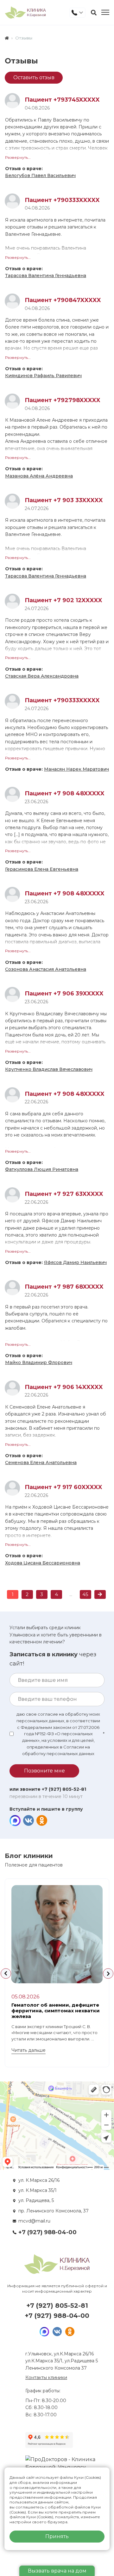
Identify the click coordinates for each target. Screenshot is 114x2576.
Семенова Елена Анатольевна (41, 1463)
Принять (57, 2536)
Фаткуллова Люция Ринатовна (42, 1169)
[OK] (42, 1821)
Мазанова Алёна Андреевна (39, 476)
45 (85, 1594)
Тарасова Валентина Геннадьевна (46, 276)
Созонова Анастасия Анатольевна (46, 969)
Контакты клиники (46, 2377)
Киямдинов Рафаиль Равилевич (43, 376)
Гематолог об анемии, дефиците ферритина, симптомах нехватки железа (56, 2011)
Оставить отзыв (34, 77)
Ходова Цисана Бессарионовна (43, 1563)
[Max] (15, 1821)
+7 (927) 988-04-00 (47, 2232)
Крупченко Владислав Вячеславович (49, 1069)
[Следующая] (100, 1594)
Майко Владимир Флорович (39, 1362)
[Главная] (7, 38)
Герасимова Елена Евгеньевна (42, 869)
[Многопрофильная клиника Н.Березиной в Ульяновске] (25, 12)
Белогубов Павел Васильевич (40, 175)
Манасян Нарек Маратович (76, 769)
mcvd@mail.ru (34, 2221)
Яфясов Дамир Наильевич (75, 1262)
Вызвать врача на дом (57, 2571)
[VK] (28, 1821)
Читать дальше (28, 2050)
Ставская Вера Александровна (42, 676)
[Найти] (94, 13)
